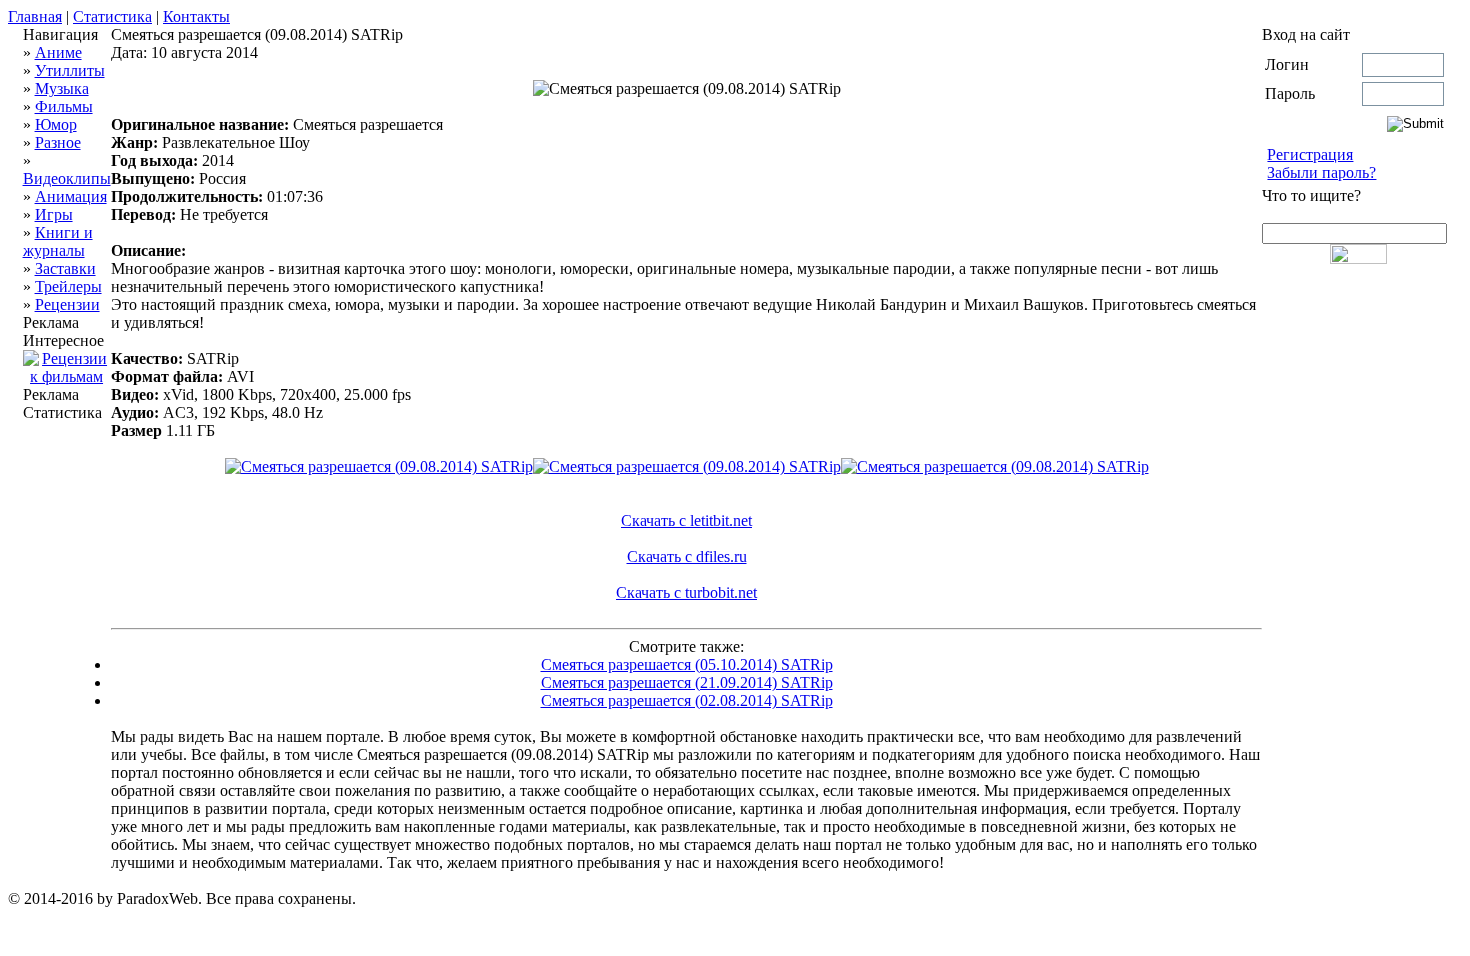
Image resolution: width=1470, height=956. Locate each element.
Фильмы (64, 106)
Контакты (196, 16)
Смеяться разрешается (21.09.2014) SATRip (687, 682)
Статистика (112, 16)
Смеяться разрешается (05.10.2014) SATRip (687, 664)
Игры (54, 214)
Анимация (71, 196)
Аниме (58, 52)
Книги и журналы (58, 241)
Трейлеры (68, 286)
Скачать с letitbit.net (686, 520)
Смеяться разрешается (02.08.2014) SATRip (687, 700)
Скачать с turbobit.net (686, 592)
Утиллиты (70, 70)
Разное (58, 142)
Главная (35, 16)
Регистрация (1310, 154)
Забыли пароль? (1321, 172)
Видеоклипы (67, 178)
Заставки (65, 268)
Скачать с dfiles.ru (687, 556)
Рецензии (67, 304)
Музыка (62, 88)
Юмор (56, 124)
